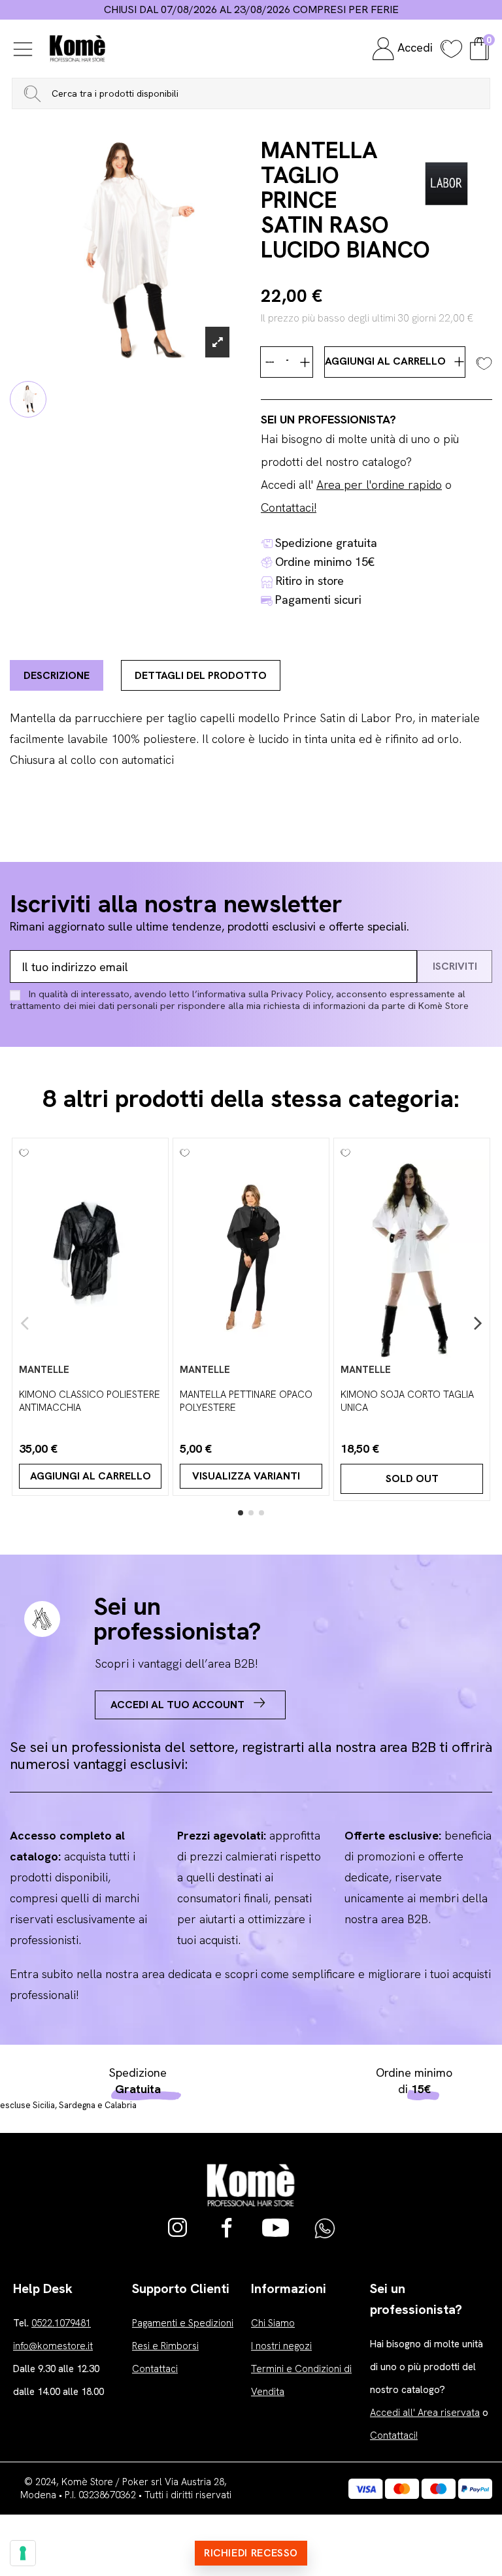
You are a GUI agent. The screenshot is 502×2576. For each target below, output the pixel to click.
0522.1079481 (61, 2323)
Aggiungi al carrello (387, 361)
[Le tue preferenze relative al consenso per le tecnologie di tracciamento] (23, 2553)
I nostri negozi (281, 2346)
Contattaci (155, 2369)
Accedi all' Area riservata (425, 2413)
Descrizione (57, 675)
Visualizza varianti (246, 1476)
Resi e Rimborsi (165, 2346)
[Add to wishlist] (484, 362)
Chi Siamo (273, 2323)
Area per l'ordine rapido (379, 485)
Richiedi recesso (251, 2553)
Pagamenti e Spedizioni (183, 2323)
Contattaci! (289, 507)
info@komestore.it (53, 2346)
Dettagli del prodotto (201, 675)
